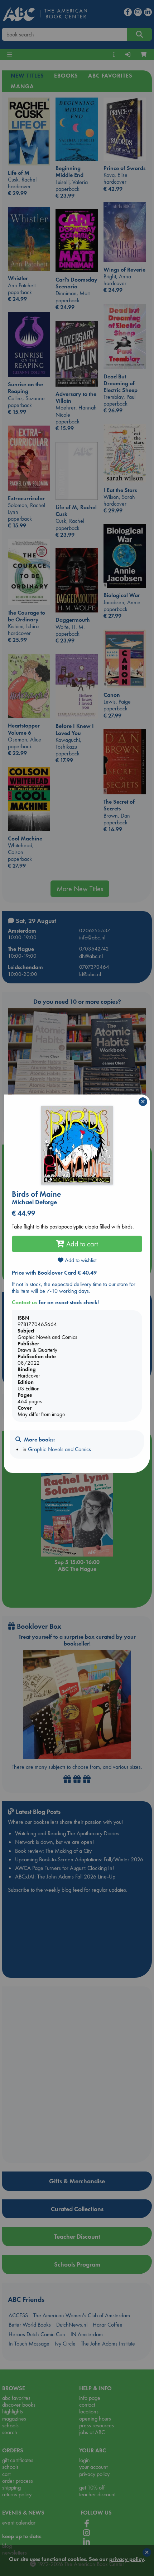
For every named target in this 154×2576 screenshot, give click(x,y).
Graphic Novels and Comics (59, 1449)
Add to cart (81, 1244)
